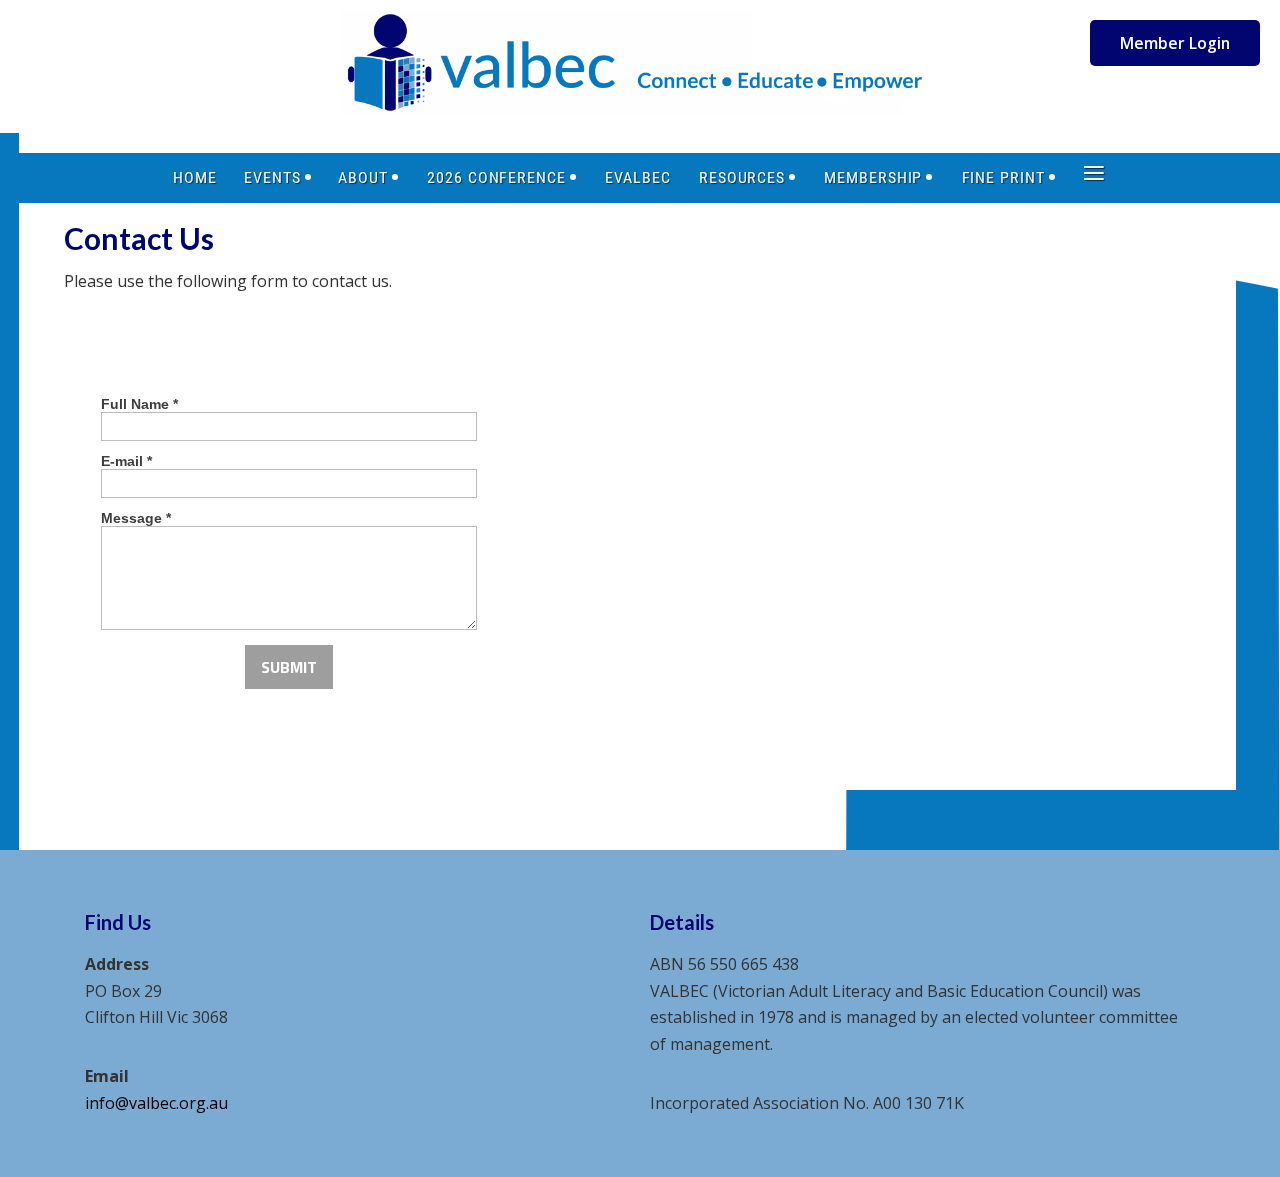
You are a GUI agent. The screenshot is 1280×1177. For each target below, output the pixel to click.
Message (136, 518)
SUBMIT (289, 667)
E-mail (126, 461)
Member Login (1175, 43)
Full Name (139, 404)
